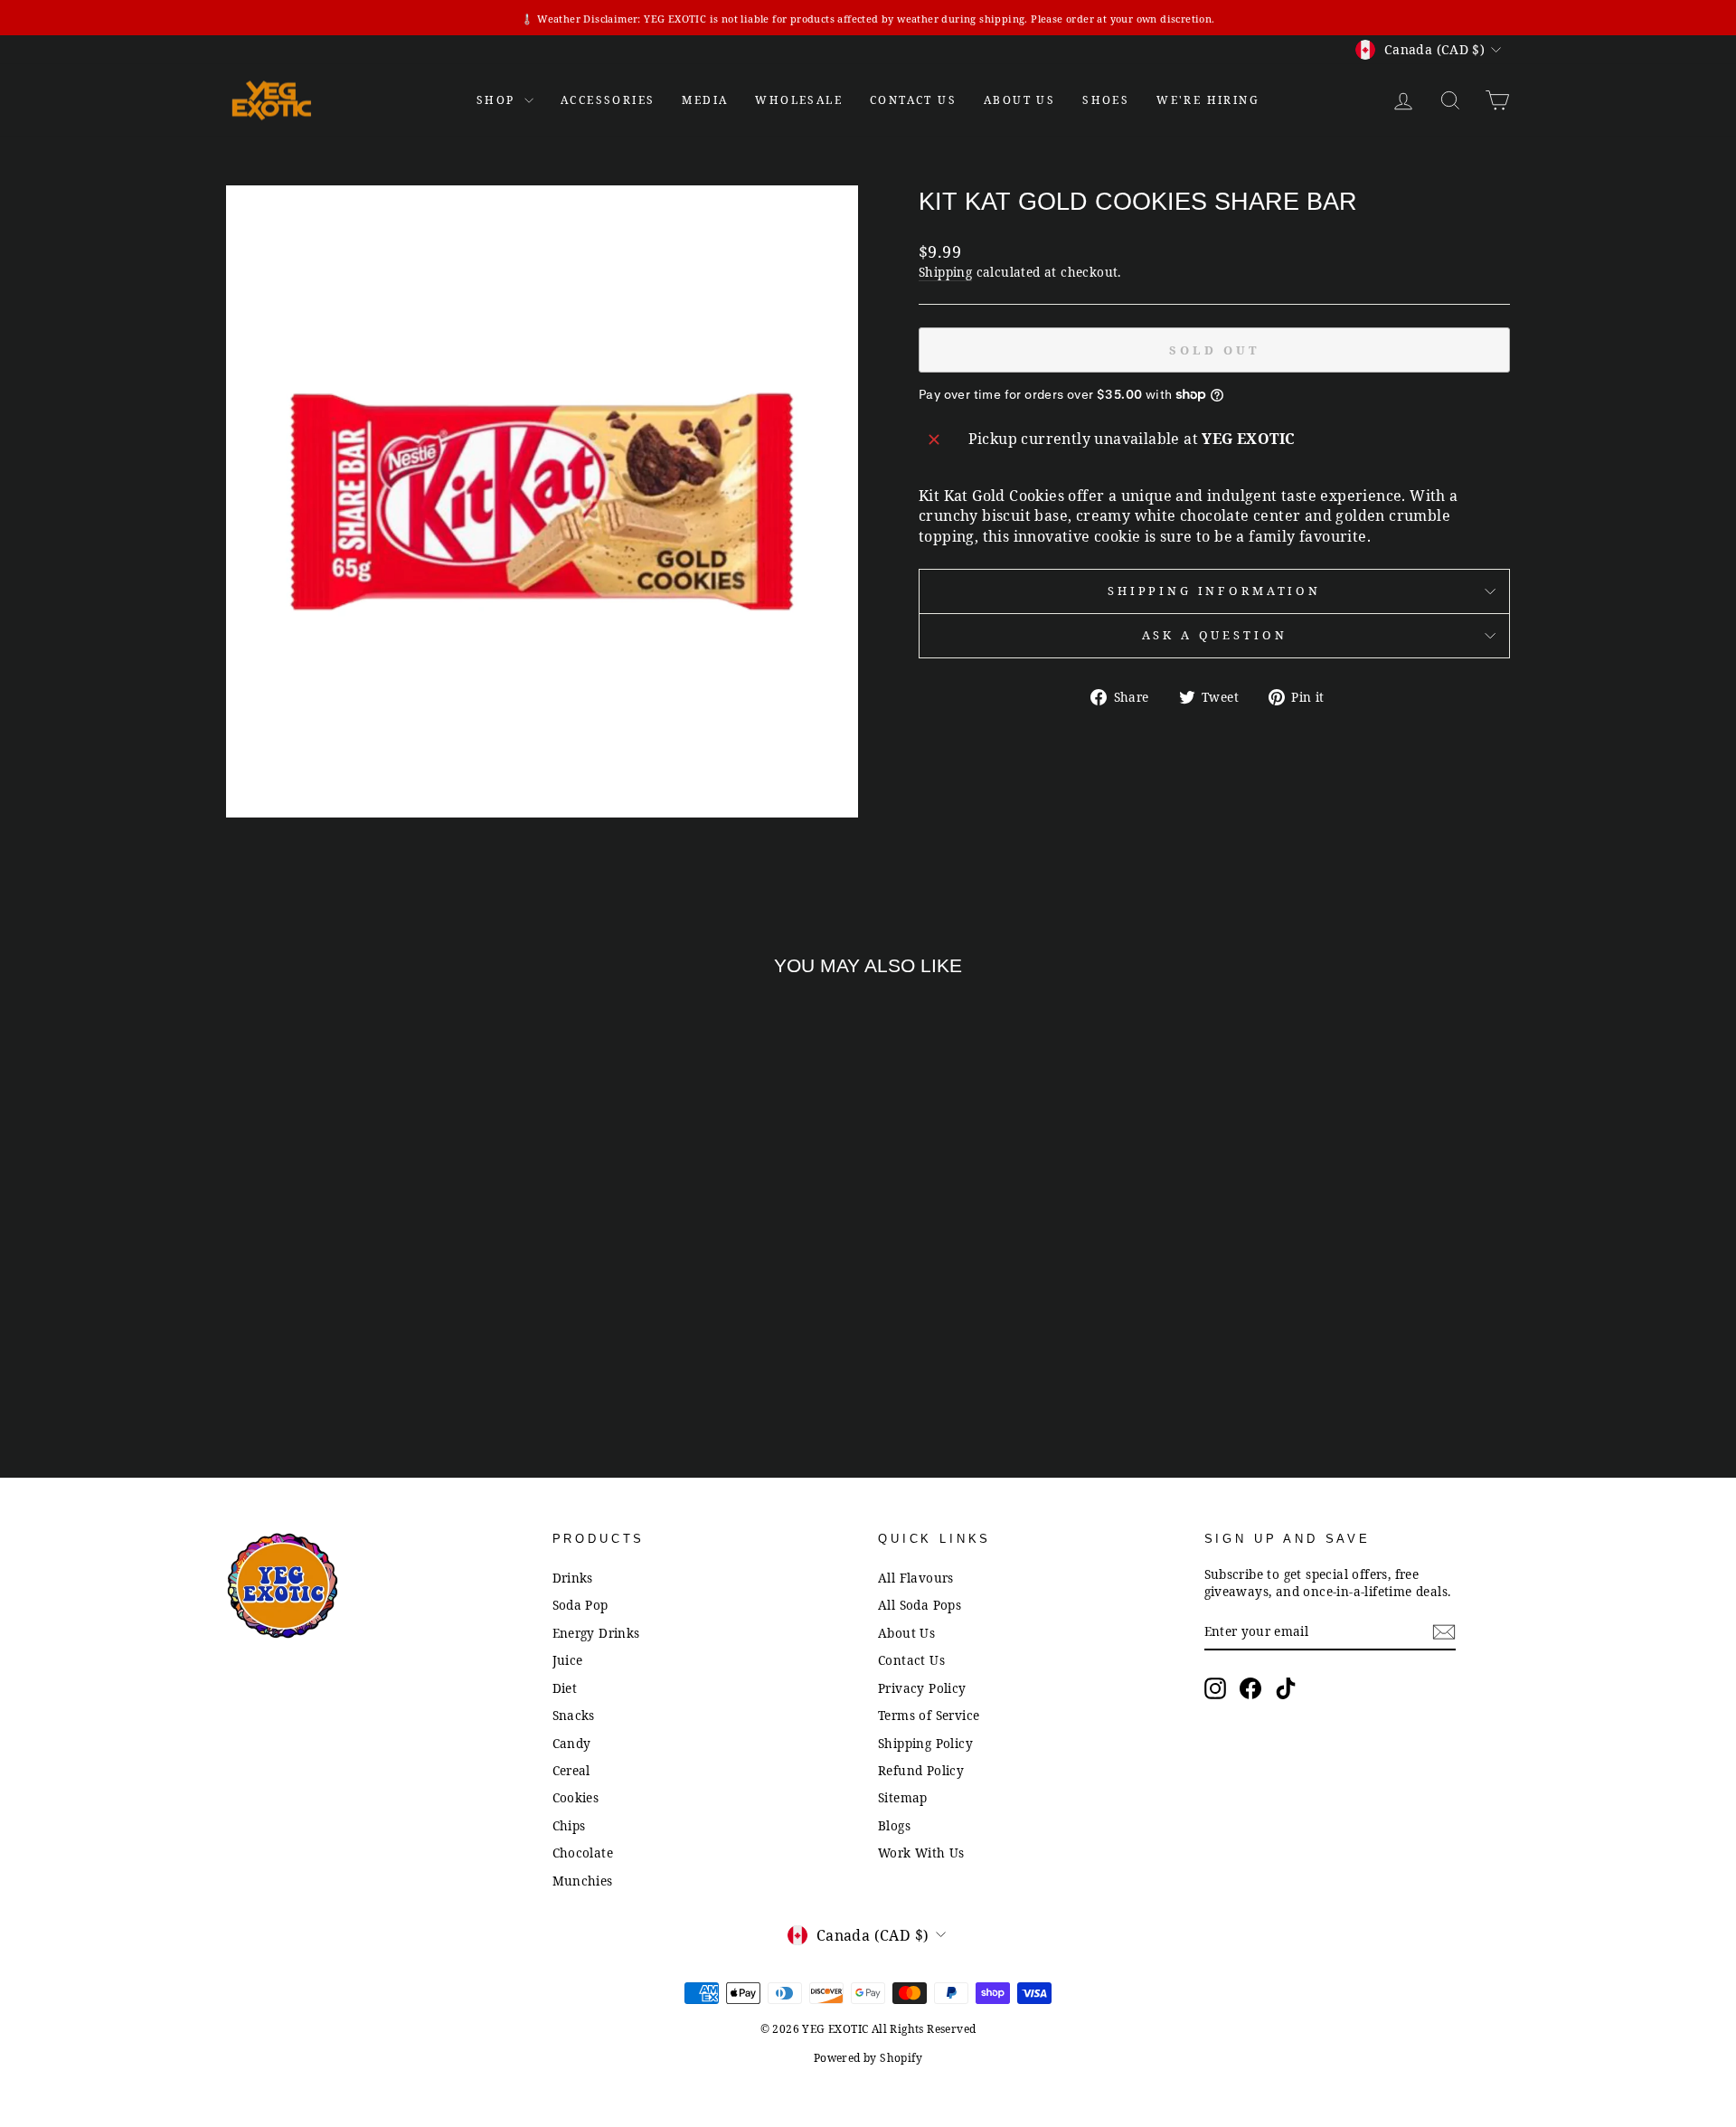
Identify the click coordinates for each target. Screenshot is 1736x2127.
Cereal (571, 1770)
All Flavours (916, 1578)
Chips (569, 1825)
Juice (568, 1660)
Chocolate (583, 1853)
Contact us (913, 100)
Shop (498, 100)
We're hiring (1208, 100)
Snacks (574, 1715)
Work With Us (921, 1853)
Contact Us (911, 1660)
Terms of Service (929, 1715)
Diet (565, 1688)
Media (705, 100)
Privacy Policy (922, 1688)
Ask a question (1215, 635)
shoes (1106, 100)
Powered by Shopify (868, 2058)
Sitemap (903, 1797)
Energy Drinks (596, 1633)
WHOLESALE (799, 100)
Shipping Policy (925, 1743)
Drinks (573, 1578)
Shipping (945, 272)
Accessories (608, 100)
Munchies (583, 1881)
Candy (572, 1743)
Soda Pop (580, 1605)
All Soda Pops (920, 1605)
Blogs (894, 1825)
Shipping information (1214, 591)
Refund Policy (921, 1770)
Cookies (576, 1797)
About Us (1019, 100)
